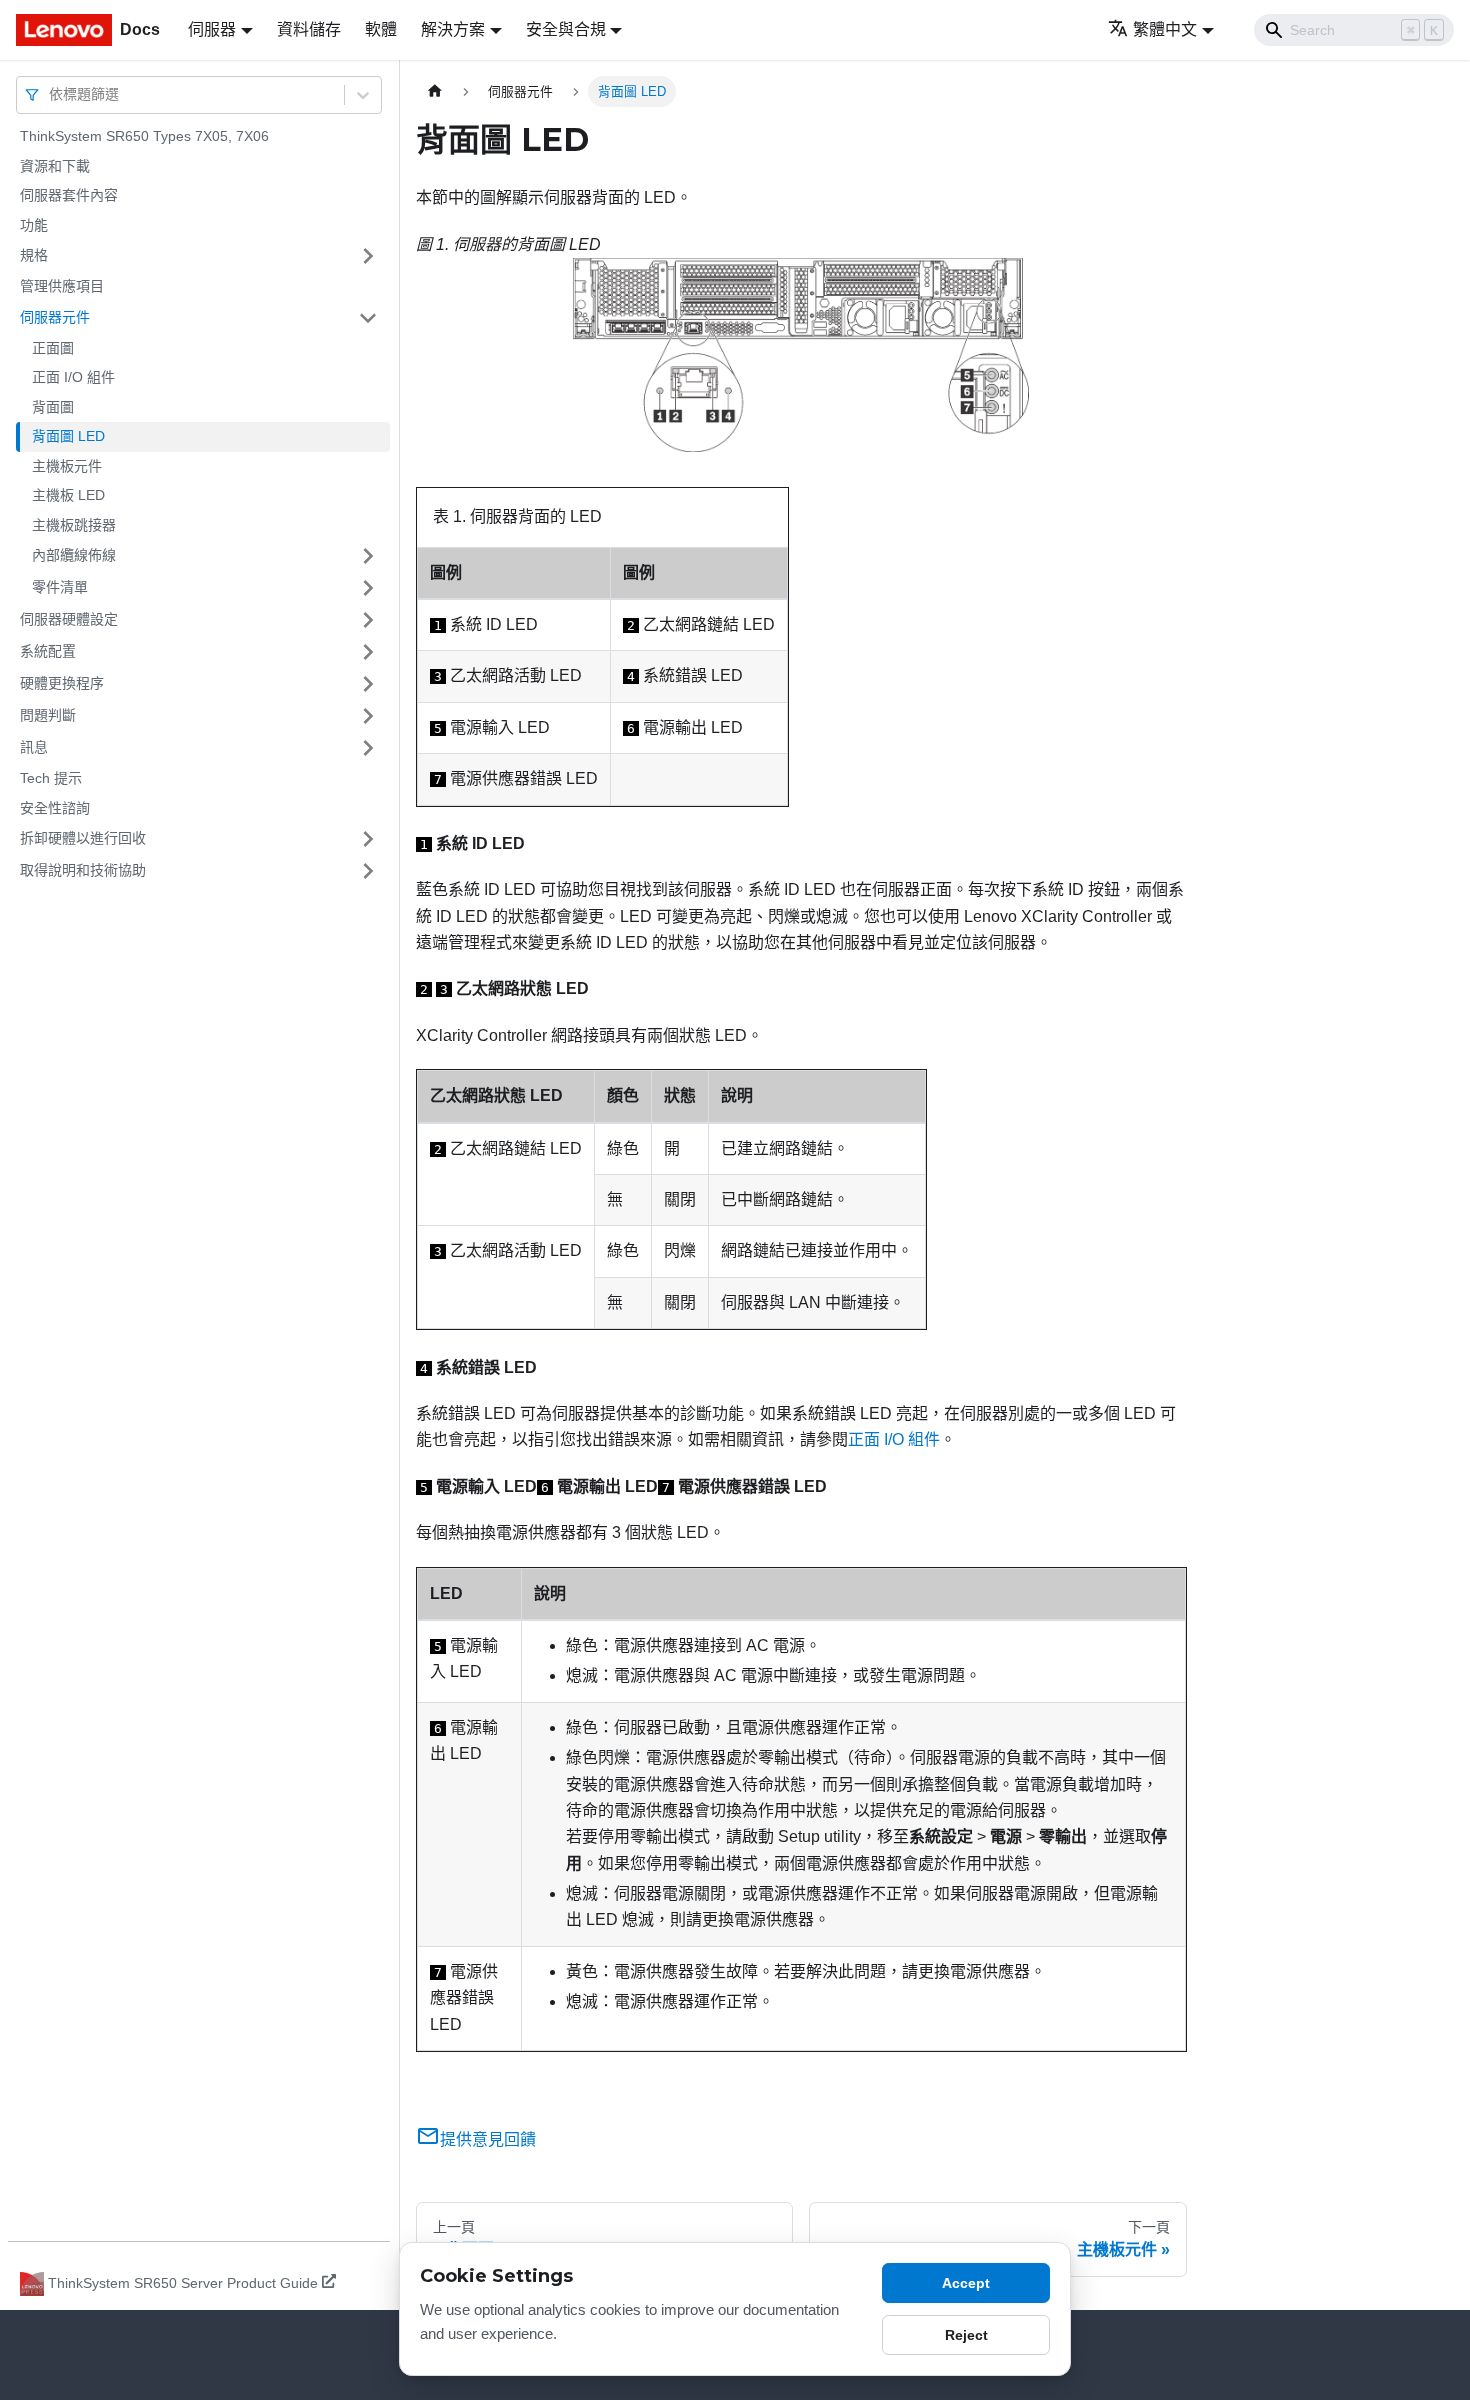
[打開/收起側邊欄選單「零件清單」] (368, 588)
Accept (966, 2283)
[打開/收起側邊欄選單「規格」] (368, 256)
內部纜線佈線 (74, 555)
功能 (34, 225)
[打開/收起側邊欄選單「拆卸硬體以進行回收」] (368, 839)
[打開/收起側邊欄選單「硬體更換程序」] (368, 684)
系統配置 (48, 651)
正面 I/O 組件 (73, 377)
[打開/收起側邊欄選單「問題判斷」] (368, 716)
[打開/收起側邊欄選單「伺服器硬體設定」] (368, 620)
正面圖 (53, 348)
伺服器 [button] (212, 29)
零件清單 (60, 587)
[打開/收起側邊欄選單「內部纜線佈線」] (368, 556)
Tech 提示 (51, 778)
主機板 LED (68, 495)
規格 (34, 255)
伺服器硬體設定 (69, 619)
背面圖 (53, 407)
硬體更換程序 (62, 683)
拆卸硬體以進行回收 (83, 838)
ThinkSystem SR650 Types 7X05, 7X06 (144, 136)
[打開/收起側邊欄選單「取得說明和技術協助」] (368, 871)
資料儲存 (309, 29)
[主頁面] (435, 91)
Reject (966, 2335)
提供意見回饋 (488, 2139)
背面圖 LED (68, 436)
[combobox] (51, 94)
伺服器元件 (55, 317)
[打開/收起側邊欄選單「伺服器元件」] (368, 318)
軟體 (381, 29)
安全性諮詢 (55, 808)
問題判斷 (48, 715)
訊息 (34, 747)
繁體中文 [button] (1165, 29)
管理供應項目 (62, 286)
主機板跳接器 (74, 525)
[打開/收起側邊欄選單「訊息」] (368, 748)
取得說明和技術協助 (83, 870)
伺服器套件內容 (69, 195)
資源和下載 (55, 166)
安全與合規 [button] (566, 29)
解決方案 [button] (453, 29)
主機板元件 (67, 466)
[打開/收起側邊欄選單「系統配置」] (368, 652)
